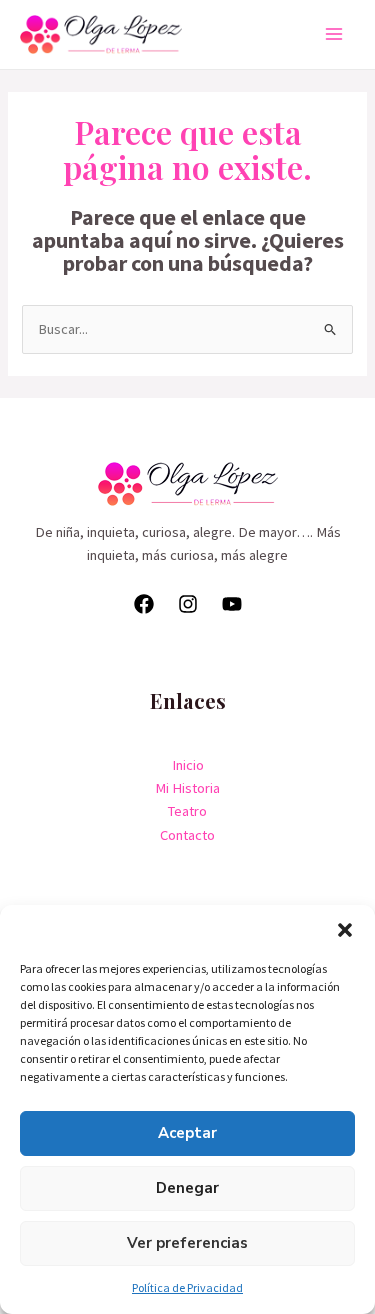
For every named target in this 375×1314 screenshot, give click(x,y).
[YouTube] (232, 604)
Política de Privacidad (187, 1287)
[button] (345, 930)
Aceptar (187, 1133)
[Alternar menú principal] (334, 34)
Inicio (188, 765)
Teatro (187, 811)
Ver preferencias (187, 1243)
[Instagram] (188, 604)
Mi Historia (187, 788)
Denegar (187, 1188)
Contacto (187, 835)
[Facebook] (144, 604)
